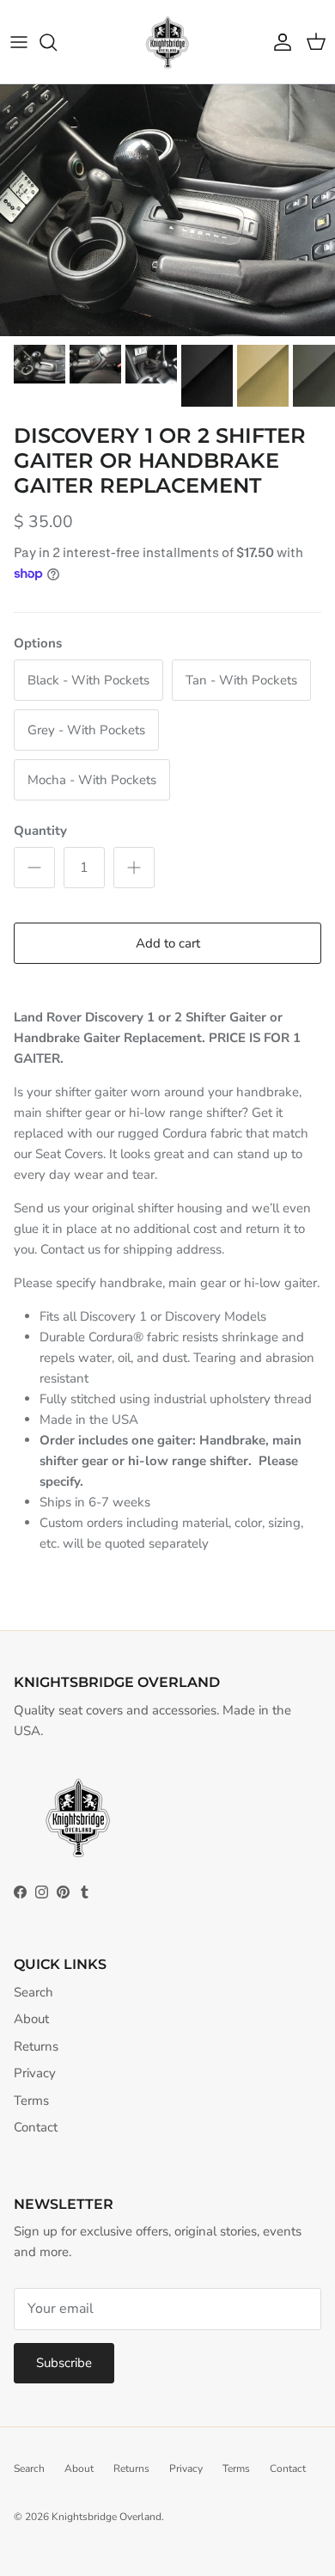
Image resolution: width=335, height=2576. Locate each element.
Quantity (40, 831)
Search (33, 1992)
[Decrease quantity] (34, 868)
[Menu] (19, 42)
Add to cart (168, 943)
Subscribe (64, 2363)
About (31, 2019)
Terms (31, 2101)
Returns (36, 2046)
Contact (36, 2127)
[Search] (57, 42)
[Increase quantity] (134, 868)
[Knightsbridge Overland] (167, 42)
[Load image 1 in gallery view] (167, 210)
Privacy (35, 2073)
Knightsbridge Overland (107, 2517)
